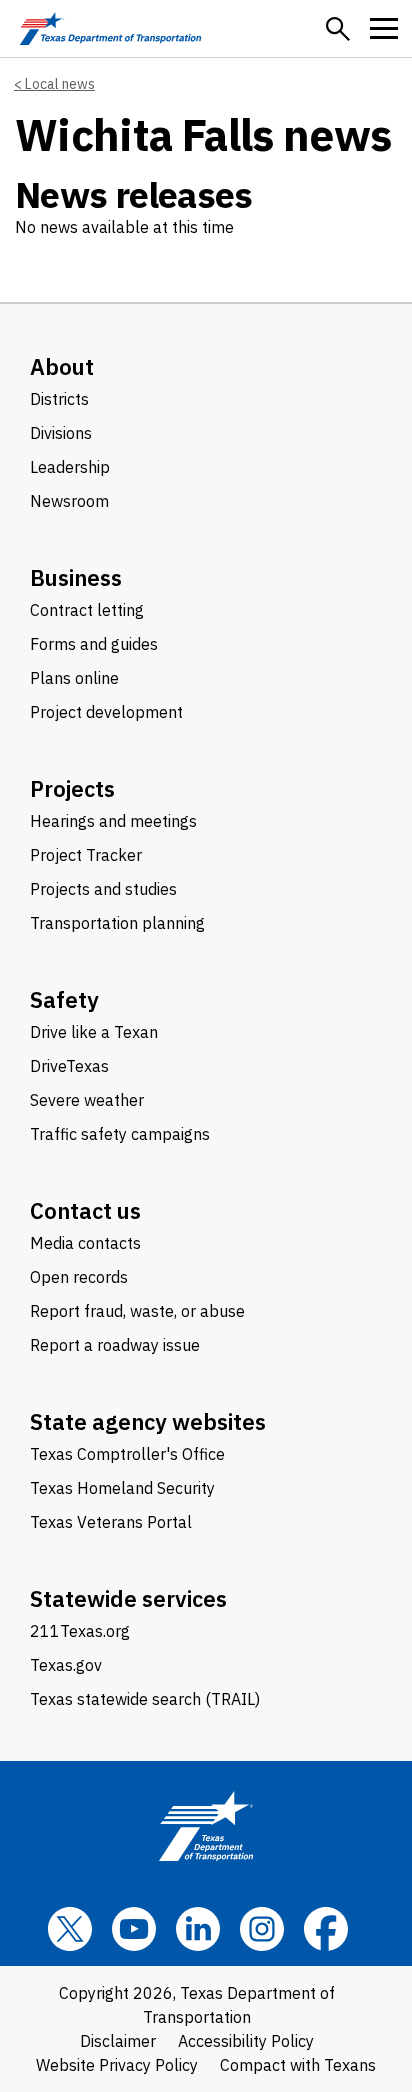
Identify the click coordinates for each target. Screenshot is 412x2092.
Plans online (74, 678)
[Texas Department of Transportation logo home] (110, 28)
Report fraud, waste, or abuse (137, 1311)
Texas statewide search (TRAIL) (145, 1699)
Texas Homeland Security (122, 1488)
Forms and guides (94, 644)
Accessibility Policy (246, 2041)
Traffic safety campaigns (120, 1134)
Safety (64, 999)
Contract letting (87, 610)
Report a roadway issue (115, 1345)
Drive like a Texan (94, 1032)
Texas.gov (66, 1665)
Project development (106, 712)
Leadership (70, 467)
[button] (338, 29)
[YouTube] (134, 1929)
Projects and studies (103, 889)
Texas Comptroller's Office (127, 1454)
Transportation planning (117, 923)
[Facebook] (326, 1929)
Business (76, 577)
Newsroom (69, 501)
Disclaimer (118, 2041)
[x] (70, 1929)
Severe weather (87, 1100)
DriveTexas (69, 1066)
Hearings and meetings (113, 821)
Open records (79, 1277)
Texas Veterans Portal (111, 1522)
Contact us (85, 1210)
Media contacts (85, 1243)
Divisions (61, 433)
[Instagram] (262, 1929)
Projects (72, 788)
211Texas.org (80, 1631)
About (62, 366)
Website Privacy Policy (117, 2065)
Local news (60, 84)
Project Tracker (86, 855)
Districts (59, 399)
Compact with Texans (298, 2065)
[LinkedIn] (198, 1929)
